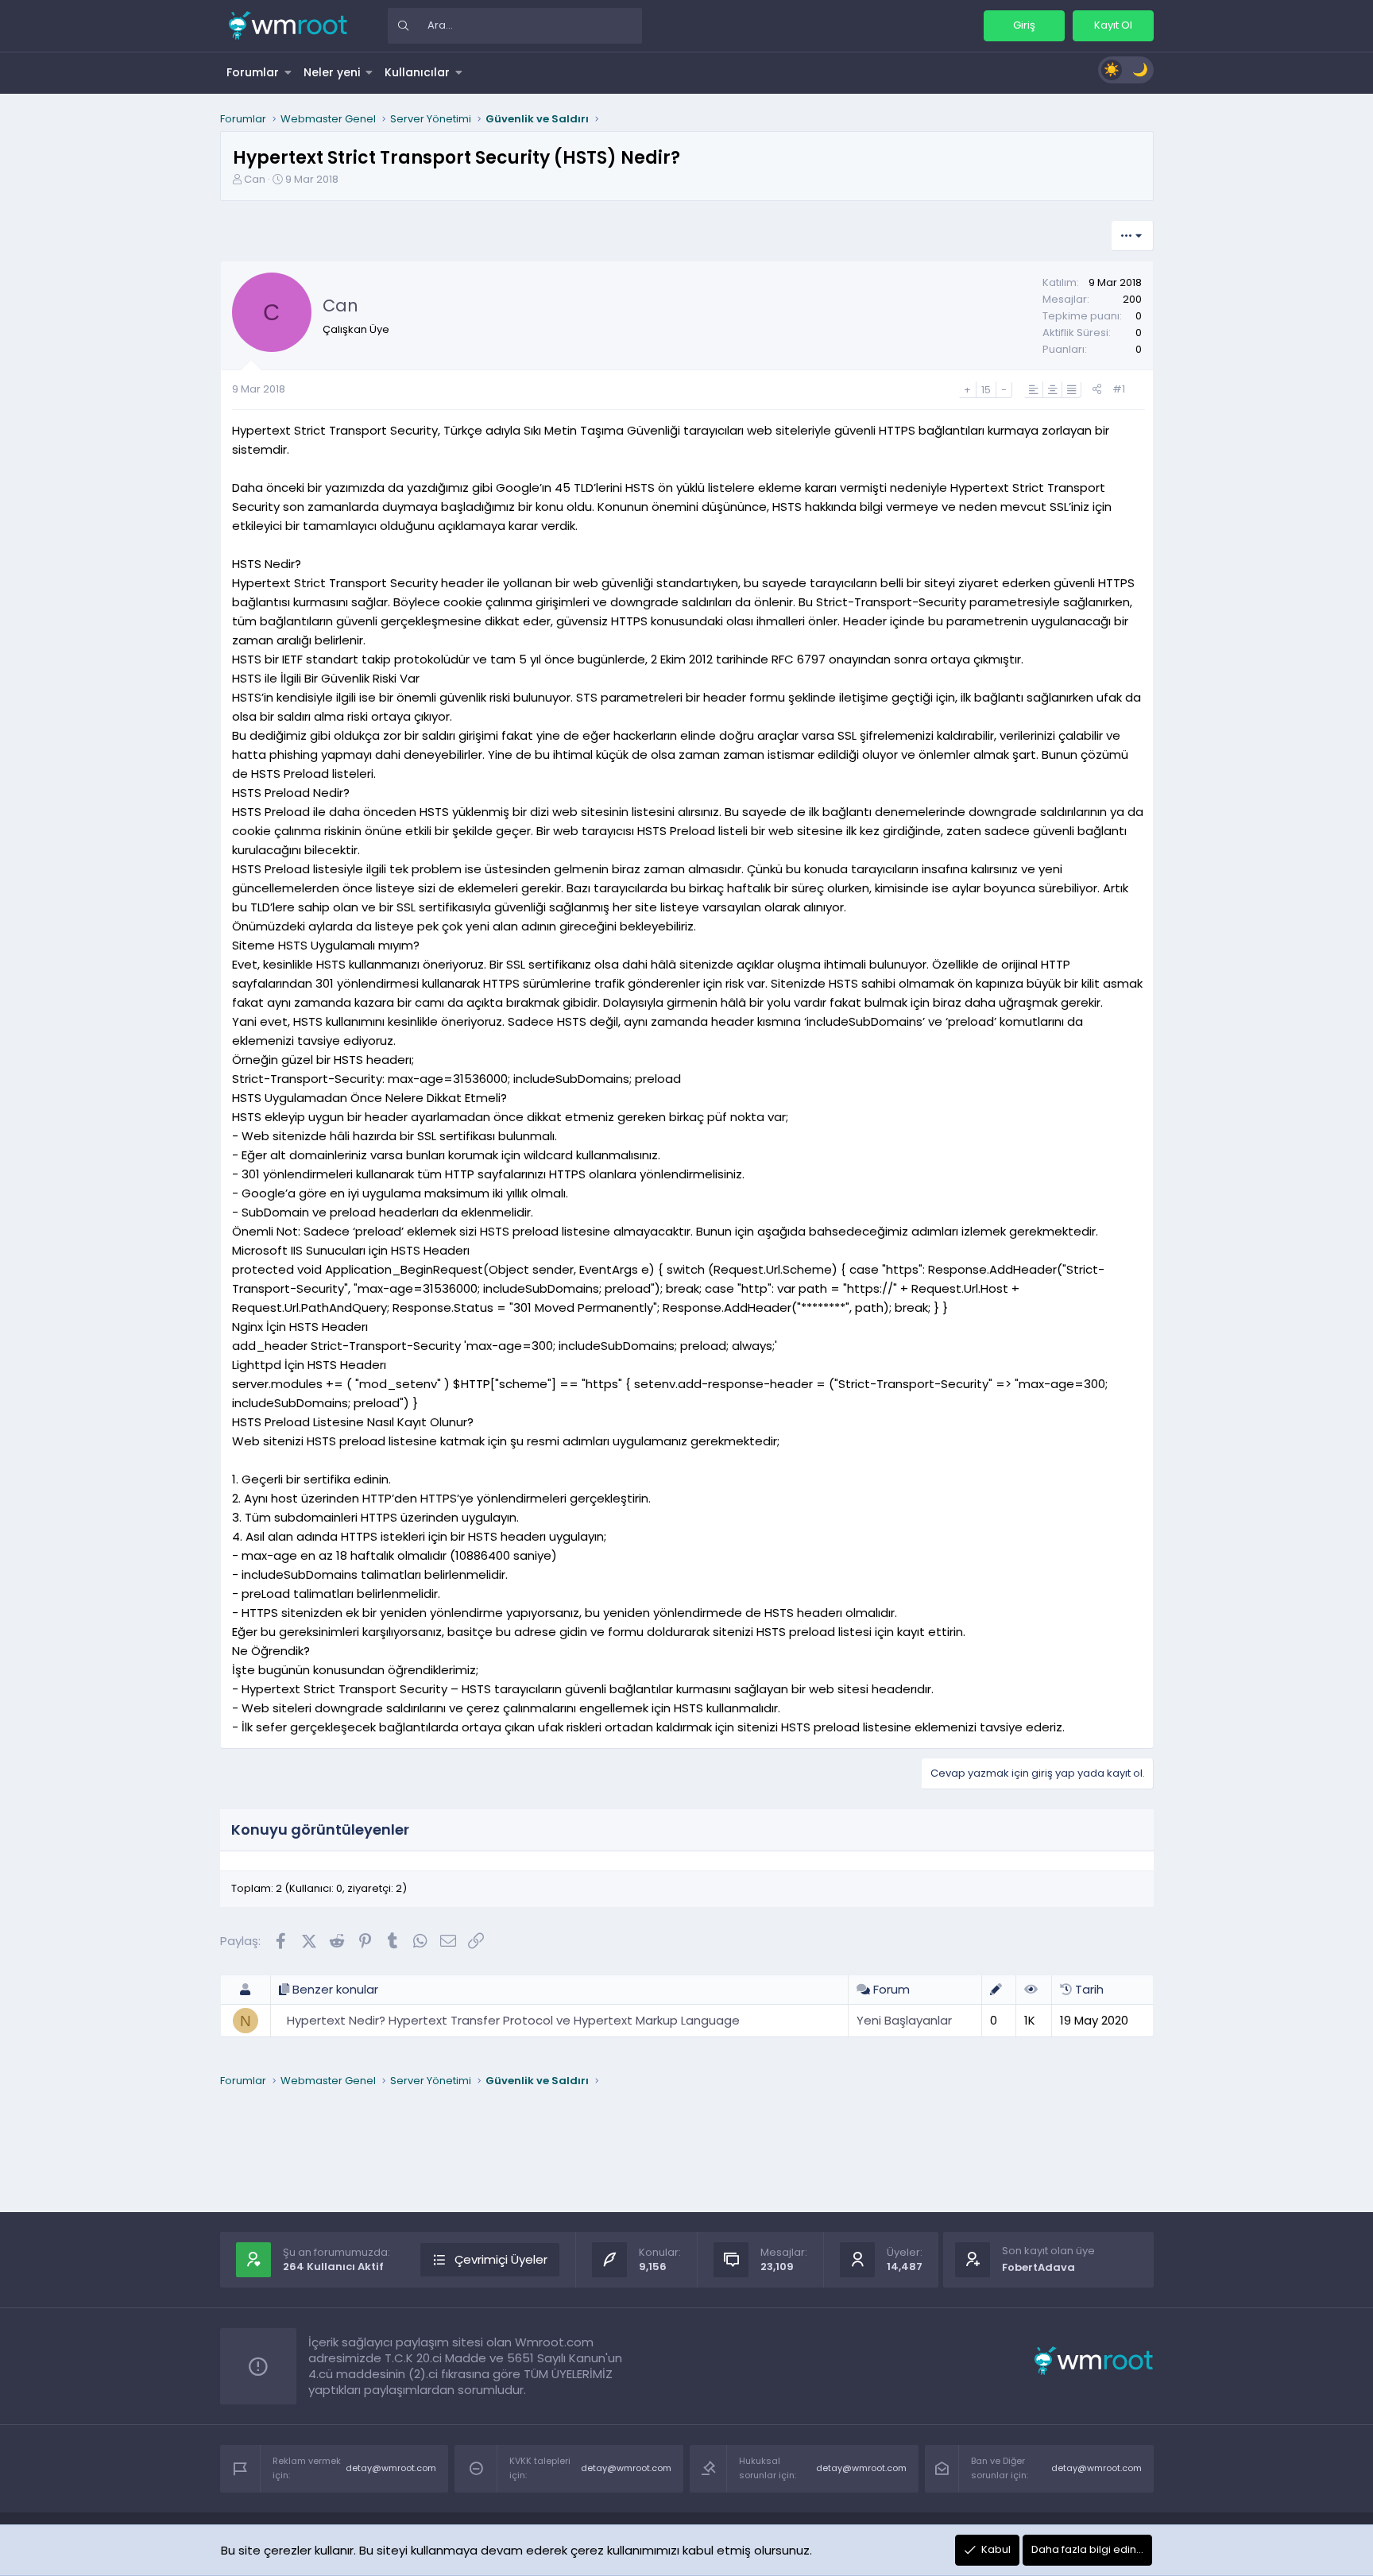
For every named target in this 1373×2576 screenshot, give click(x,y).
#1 (1119, 389)
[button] (288, 72)
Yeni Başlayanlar (904, 2020)
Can (255, 179)
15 (986, 390)
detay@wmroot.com (391, 2468)
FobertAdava (1038, 2267)
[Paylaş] (1097, 390)
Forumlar (253, 72)
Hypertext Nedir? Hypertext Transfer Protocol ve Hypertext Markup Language (513, 2020)
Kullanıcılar (417, 72)
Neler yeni (332, 72)
